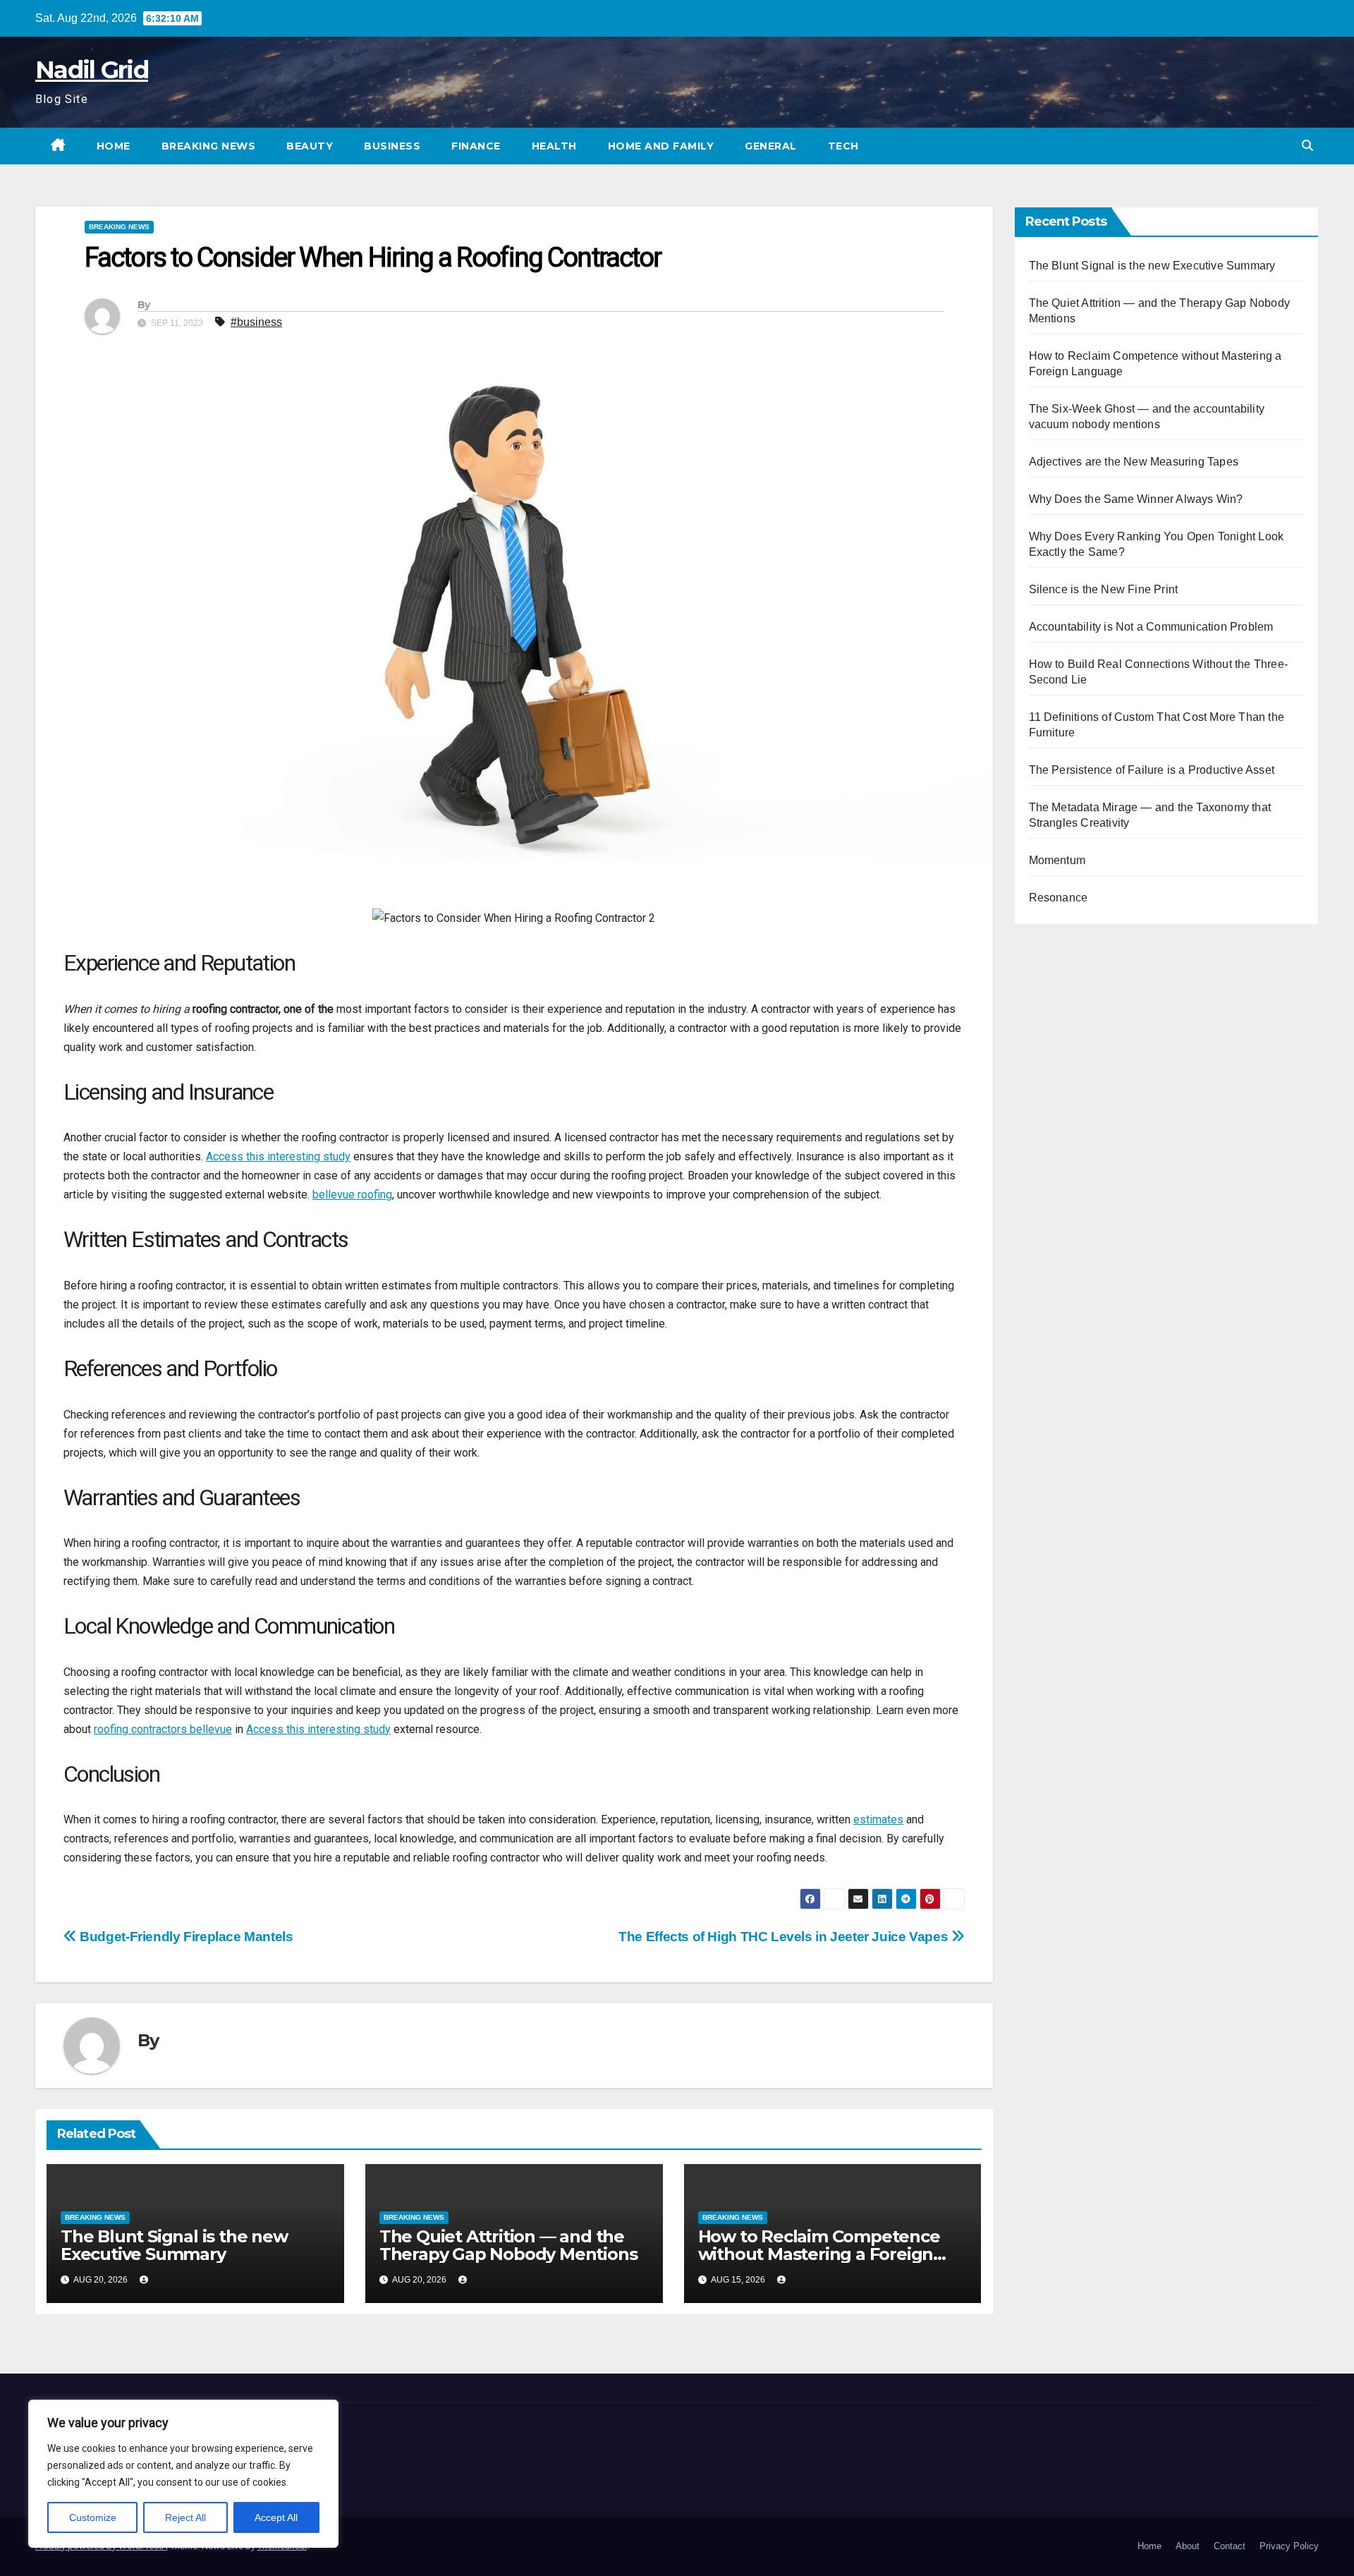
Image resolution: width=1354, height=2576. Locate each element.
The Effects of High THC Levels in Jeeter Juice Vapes (785, 1937)
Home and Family (661, 146)
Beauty (310, 146)
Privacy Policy (1289, 2546)
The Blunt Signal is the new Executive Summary (174, 2245)
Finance (476, 146)
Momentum (1057, 860)
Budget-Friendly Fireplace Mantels (185, 1937)
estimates (878, 1819)
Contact (1230, 2546)
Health (554, 146)
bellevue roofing (352, 1195)
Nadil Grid (92, 70)
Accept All (276, 2517)
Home (114, 146)
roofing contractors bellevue (163, 1729)
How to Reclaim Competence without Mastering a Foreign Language (819, 2254)
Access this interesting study (278, 1156)
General (771, 146)
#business (256, 322)
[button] (1307, 146)
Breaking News (209, 146)
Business (392, 146)
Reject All (185, 2517)
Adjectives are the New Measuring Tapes (1134, 462)
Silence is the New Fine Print (1104, 589)
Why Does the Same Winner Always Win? (1136, 499)
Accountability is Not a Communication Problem (1151, 627)
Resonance (1059, 898)
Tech (843, 146)
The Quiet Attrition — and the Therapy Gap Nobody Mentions (508, 2245)
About (1188, 2546)
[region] (183, 2474)
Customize (93, 2517)
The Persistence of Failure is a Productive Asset (1152, 770)
